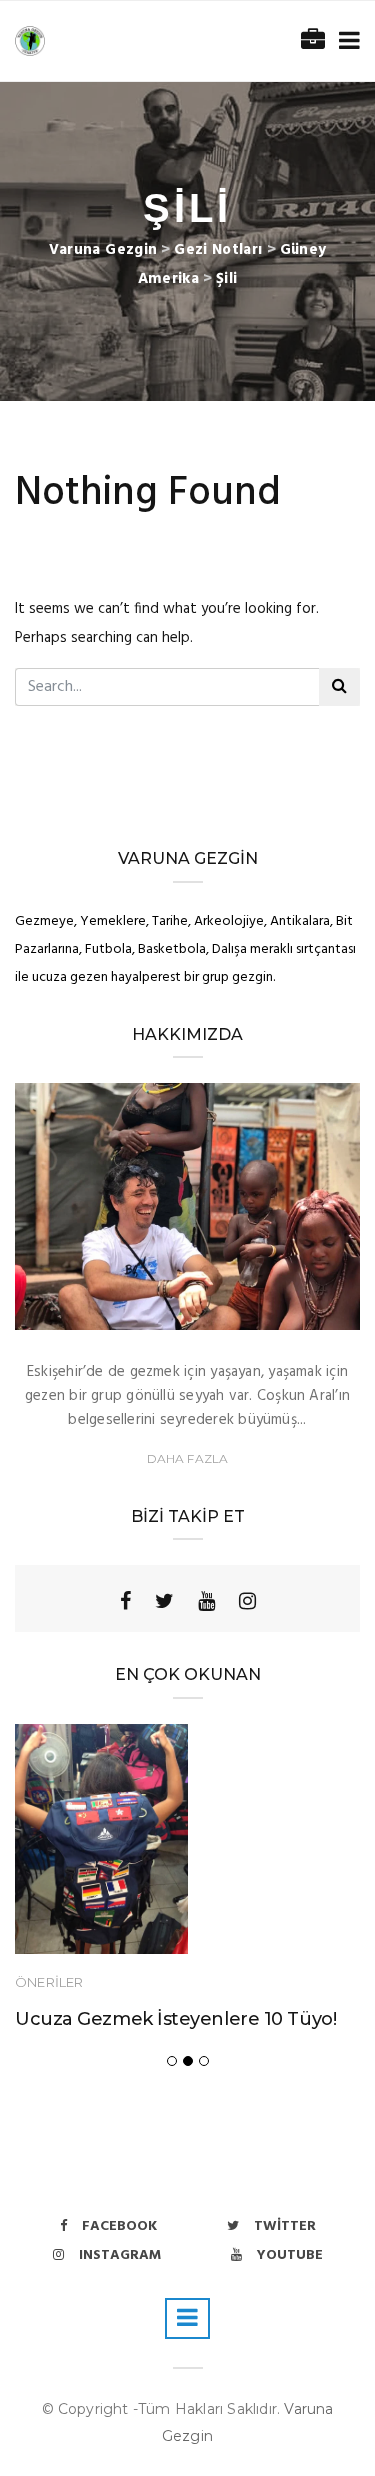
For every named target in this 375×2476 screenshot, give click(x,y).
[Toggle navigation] (345, 41)
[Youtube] (206, 1601)
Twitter (285, 2226)
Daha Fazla (188, 1458)
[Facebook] (125, 1601)
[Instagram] (247, 1601)
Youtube (290, 2255)
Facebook (119, 2226)
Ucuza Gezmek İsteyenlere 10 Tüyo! (175, 2019)
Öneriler (49, 1982)
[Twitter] (164, 1601)
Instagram (120, 2255)
